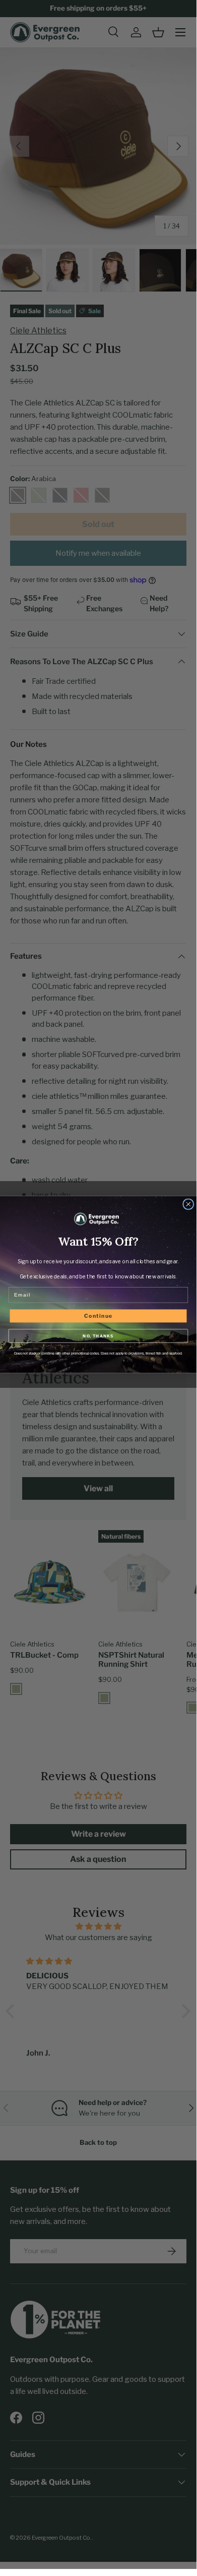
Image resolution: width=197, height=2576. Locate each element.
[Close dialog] (188, 1204)
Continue (98, 1316)
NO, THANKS (98, 1336)
